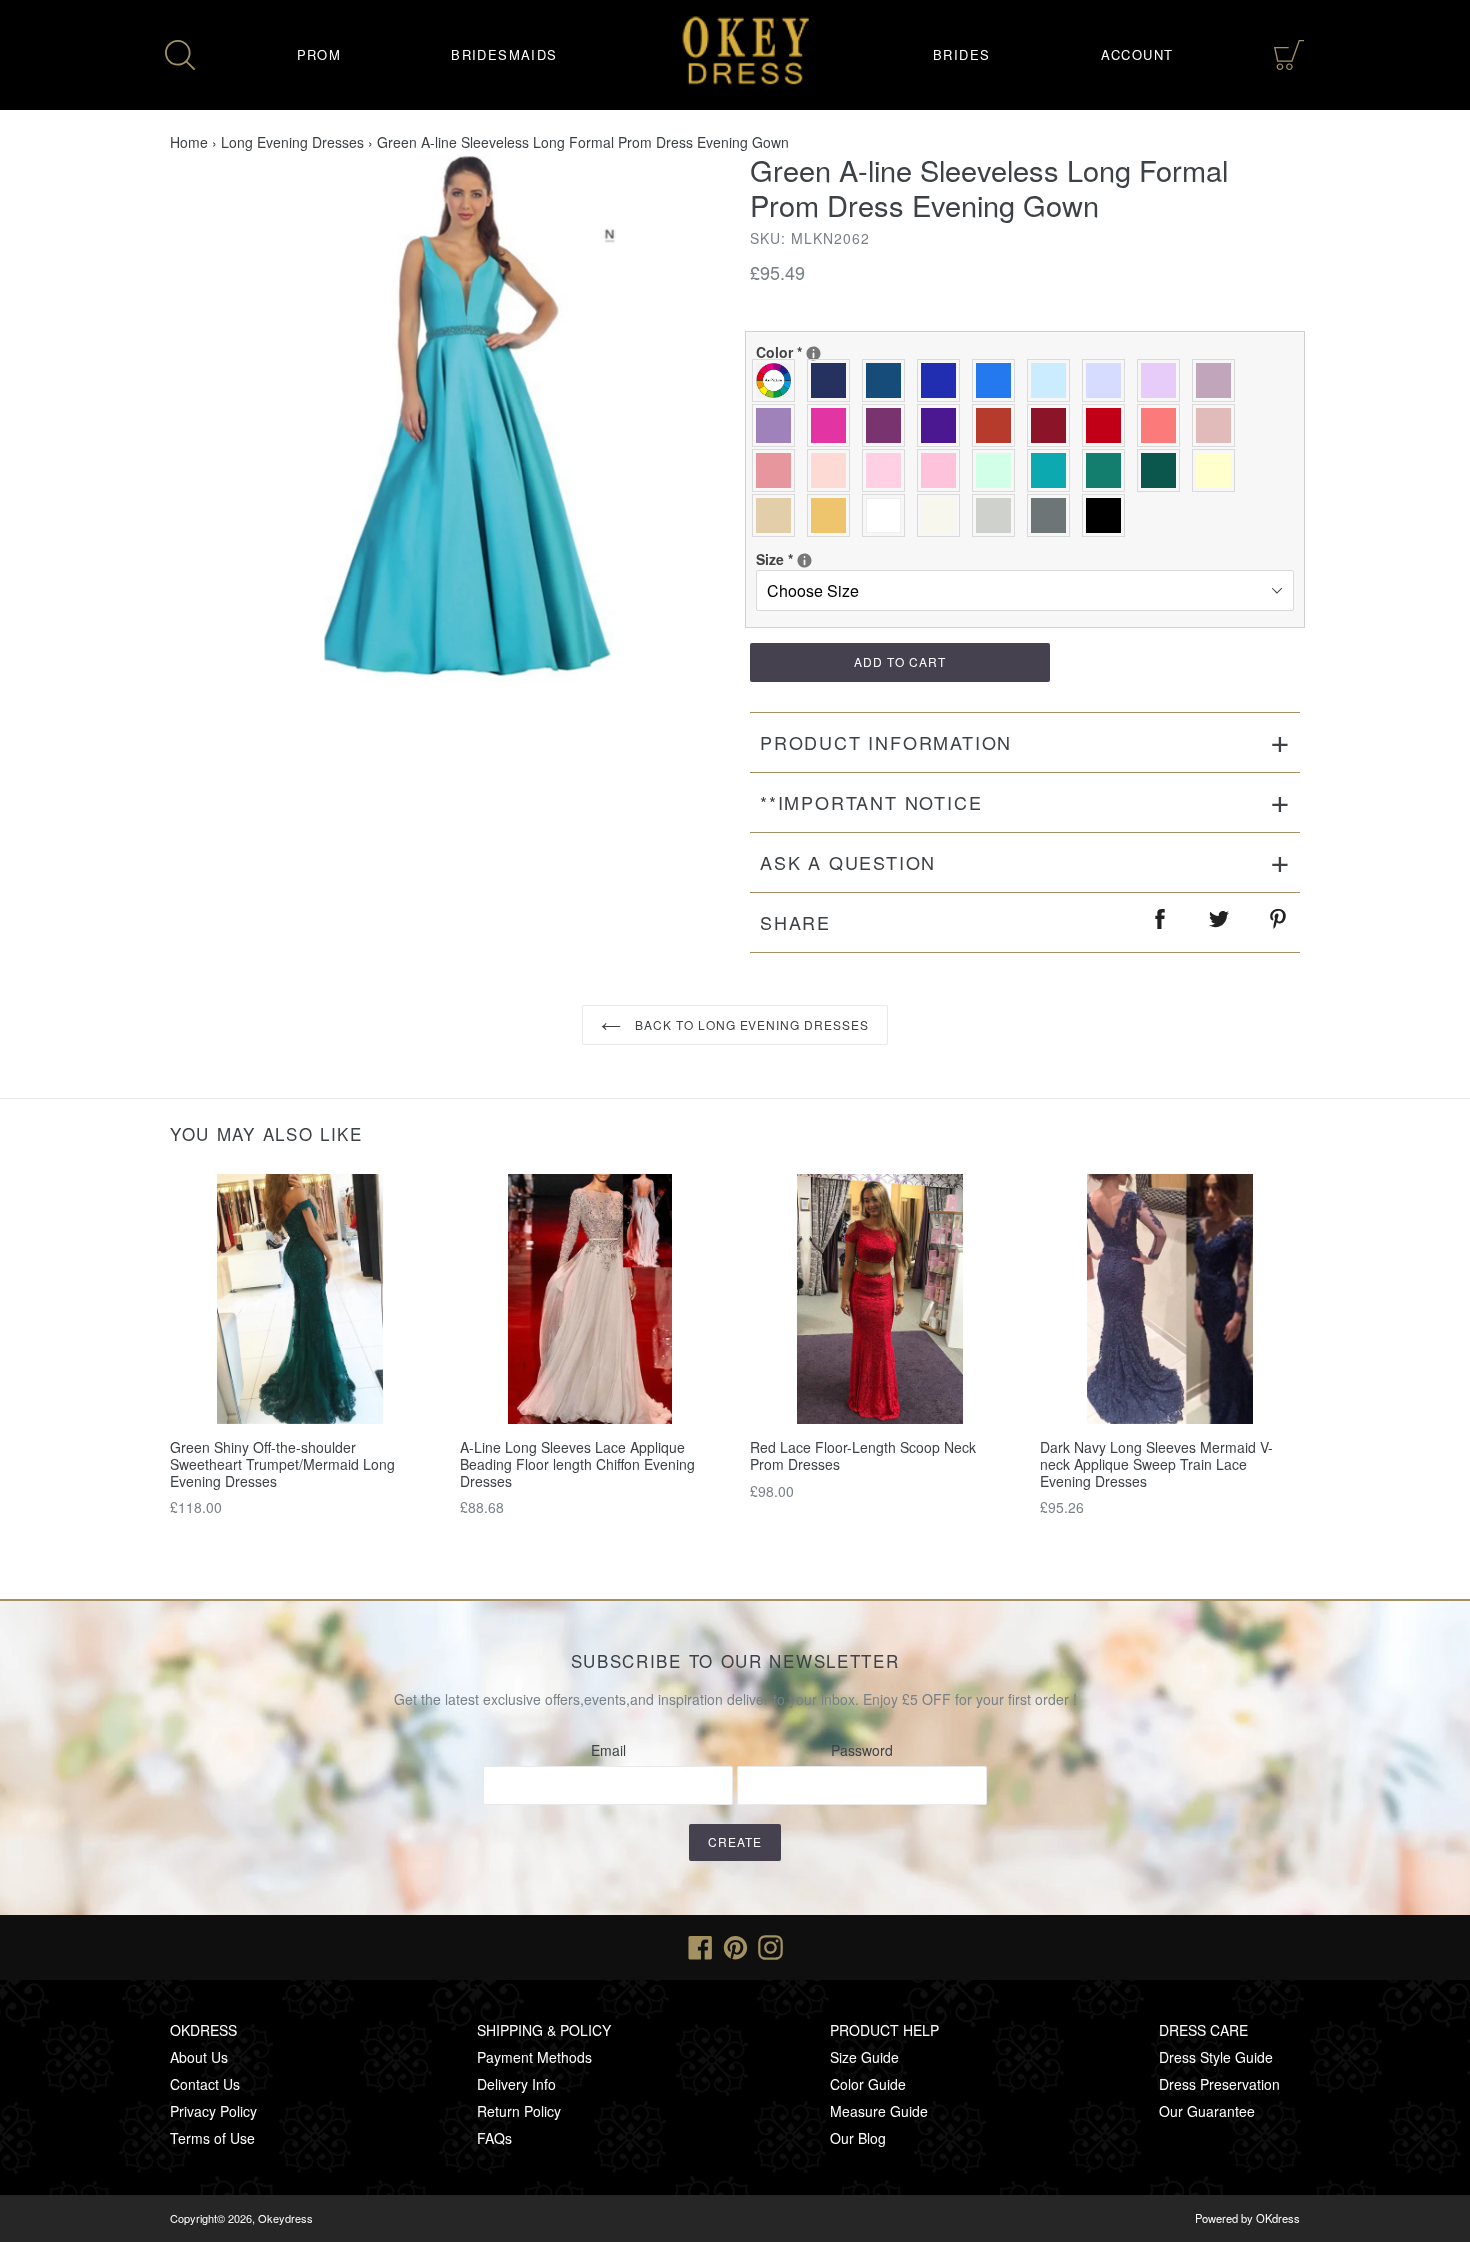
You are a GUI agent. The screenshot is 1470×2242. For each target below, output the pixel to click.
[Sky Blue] (1053, 380)
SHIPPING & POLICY (544, 2030)
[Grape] (888, 425)
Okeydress (285, 2218)
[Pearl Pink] (833, 470)
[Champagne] (778, 515)
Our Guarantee (1207, 2111)
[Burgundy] (1053, 425)
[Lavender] (1108, 380)
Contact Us (205, 2084)
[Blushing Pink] (888, 470)
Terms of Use (212, 2138)
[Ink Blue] (888, 380)
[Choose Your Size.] (804, 560)
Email (608, 1750)
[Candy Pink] (943, 470)
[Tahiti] (778, 425)
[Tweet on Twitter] (1220, 922)
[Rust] (998, 425)
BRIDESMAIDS (504, 54)
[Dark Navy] (833, 380)
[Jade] (1053, 470)
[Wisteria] (1218, 380)
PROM (319, 54)
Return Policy (519, 2111)
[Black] (1108, 515)
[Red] (1108, 425)
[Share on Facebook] (1161, 922)
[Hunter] (1108, 470)
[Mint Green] (998, 470)
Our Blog (858, 2138)
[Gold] (833, 515)
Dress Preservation (1219, 2084)
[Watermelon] (1163, 425)
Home (189, 142)
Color (821, 352)
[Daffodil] (1218, 470)
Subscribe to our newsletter (735, 1661)
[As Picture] (778, 380)
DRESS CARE (1203, 2030)
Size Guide (864, 2057)
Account (1137, 54)
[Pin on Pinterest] (1279, 922)
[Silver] (998, 515)
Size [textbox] (821, 559)
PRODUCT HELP (884, 2030)
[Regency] (943, 425)
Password (862, 1750)
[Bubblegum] (778, 470)
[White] (888, 515)
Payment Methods (534, 2057)
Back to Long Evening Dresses (750, 1024)
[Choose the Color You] (813, 353)
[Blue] (998, 380)
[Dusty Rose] (1218, 425)
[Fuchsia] (833, 425)
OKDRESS (203, 2030)
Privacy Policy (213, 2111)
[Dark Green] (1163, 470)
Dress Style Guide (1216, 2057)
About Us (199, 2057)
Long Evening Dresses (292, 142)
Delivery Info (516, 2084)
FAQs (494, 2138)
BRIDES (961, 54)
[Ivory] (943, 515)
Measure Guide (879, 2111)
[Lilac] (1163, 380)
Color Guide (868, 2084)
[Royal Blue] (943, 380)
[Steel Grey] (1053, 515)
